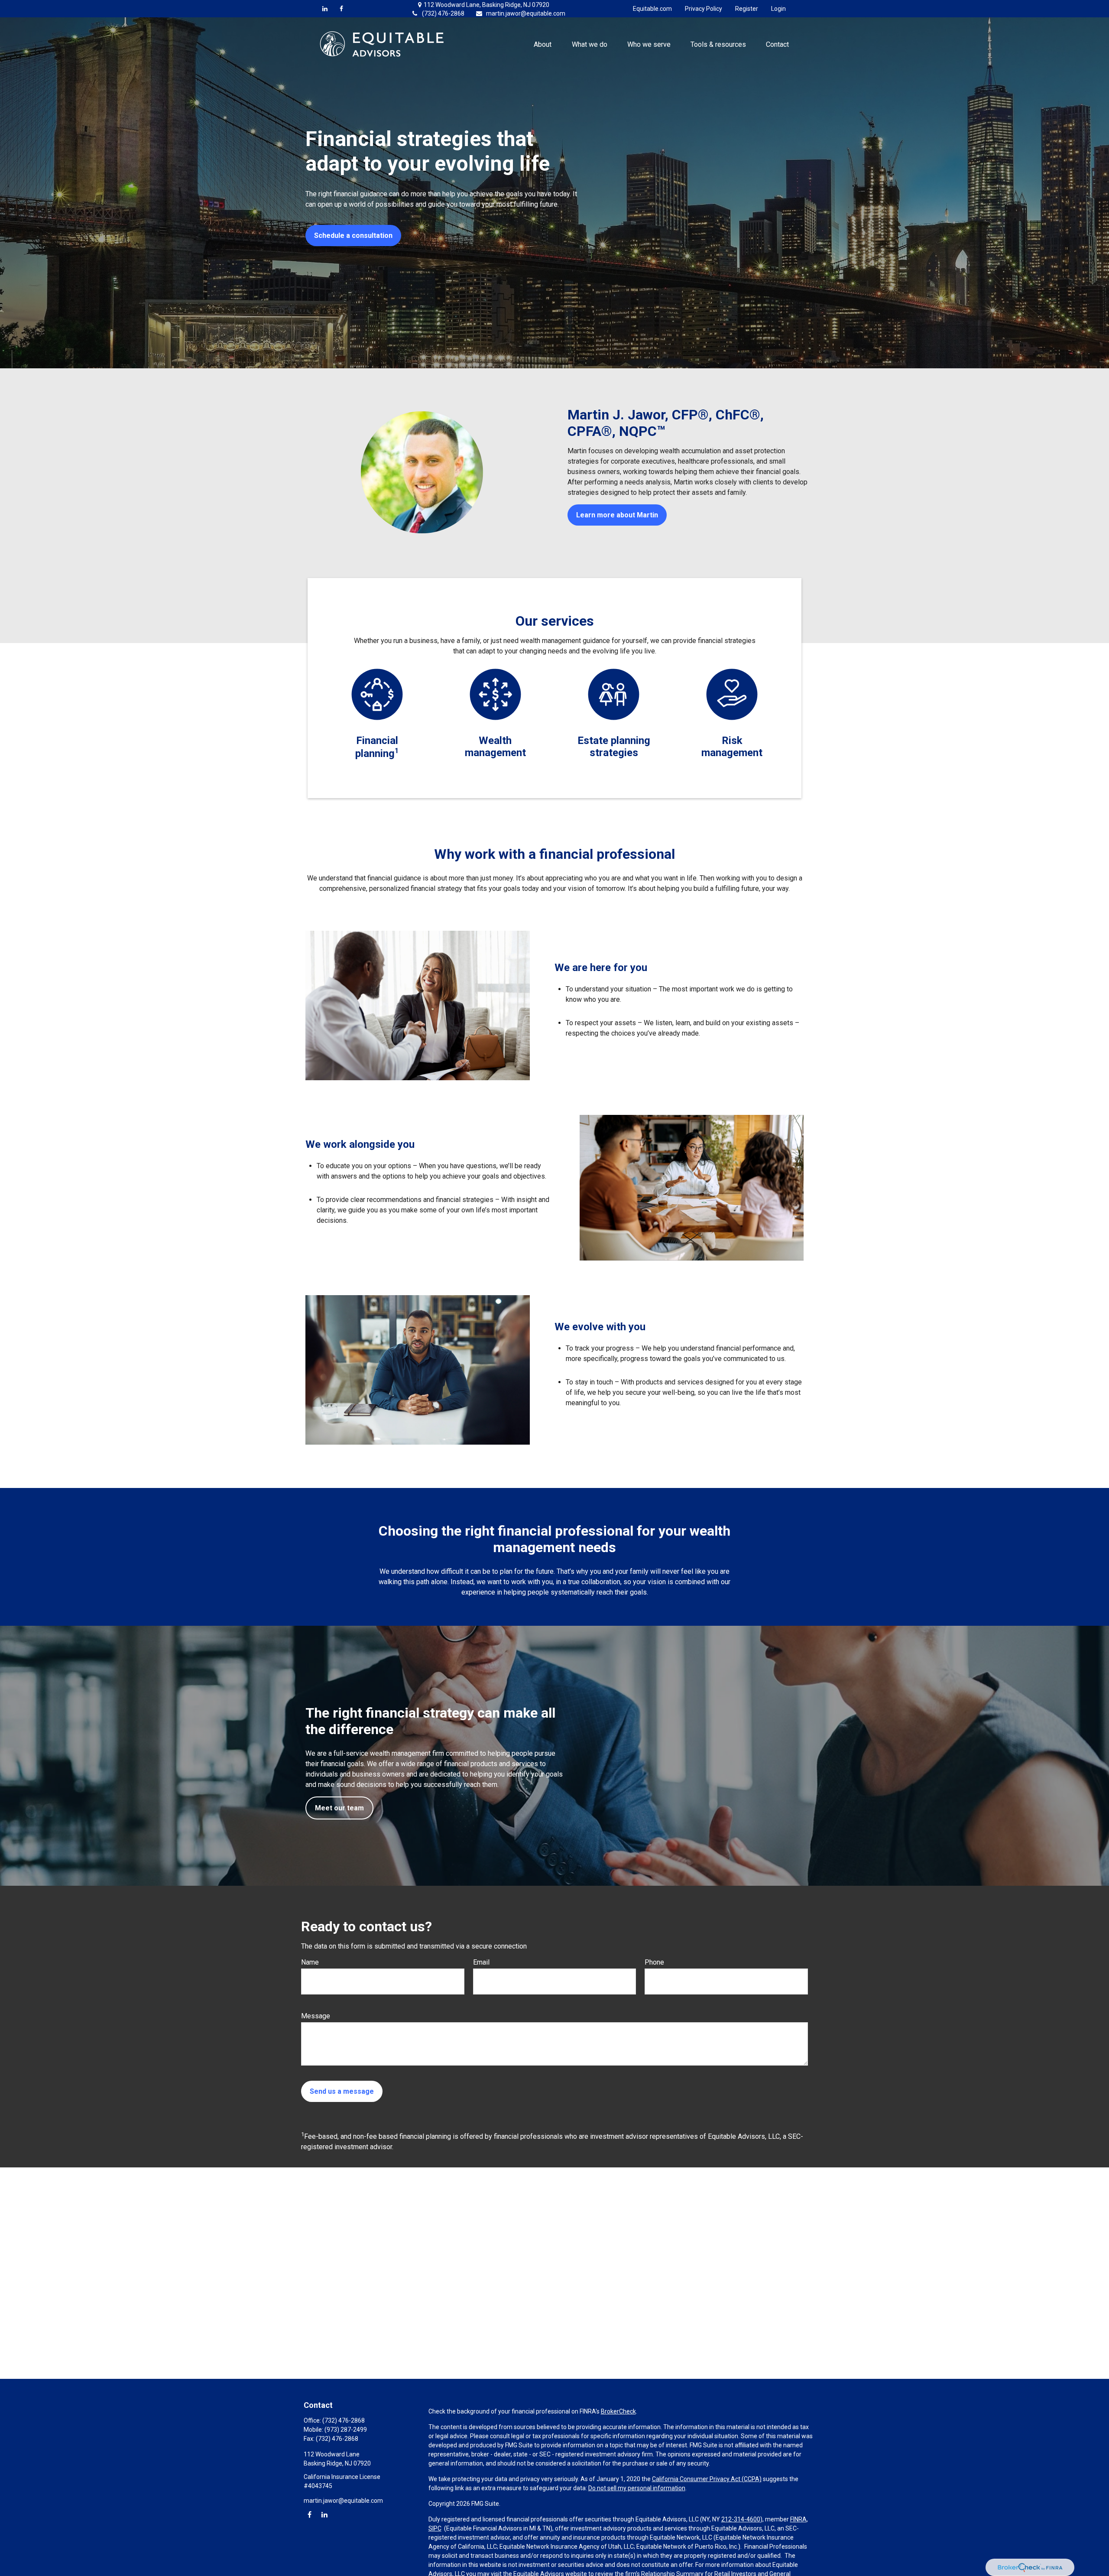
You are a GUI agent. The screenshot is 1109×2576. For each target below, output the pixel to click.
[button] (543, 44)
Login (778, 9)
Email (481, 1962)
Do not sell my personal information (637, 2488)
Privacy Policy (704, 9)
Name (310, 1962)
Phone (654, 1962)
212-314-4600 (741, 2519)
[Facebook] (341, 9)
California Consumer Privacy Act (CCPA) (707, 2479)
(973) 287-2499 (346, 2430)
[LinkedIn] (325, 9)
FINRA (798, 2519)
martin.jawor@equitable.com (526, 13)
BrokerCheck (618, 2411)
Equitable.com (652, 9)
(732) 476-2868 (443, 13)
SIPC (435, 2528)
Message (316, 2016)
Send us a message (342, 2091)
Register (747, 9)
